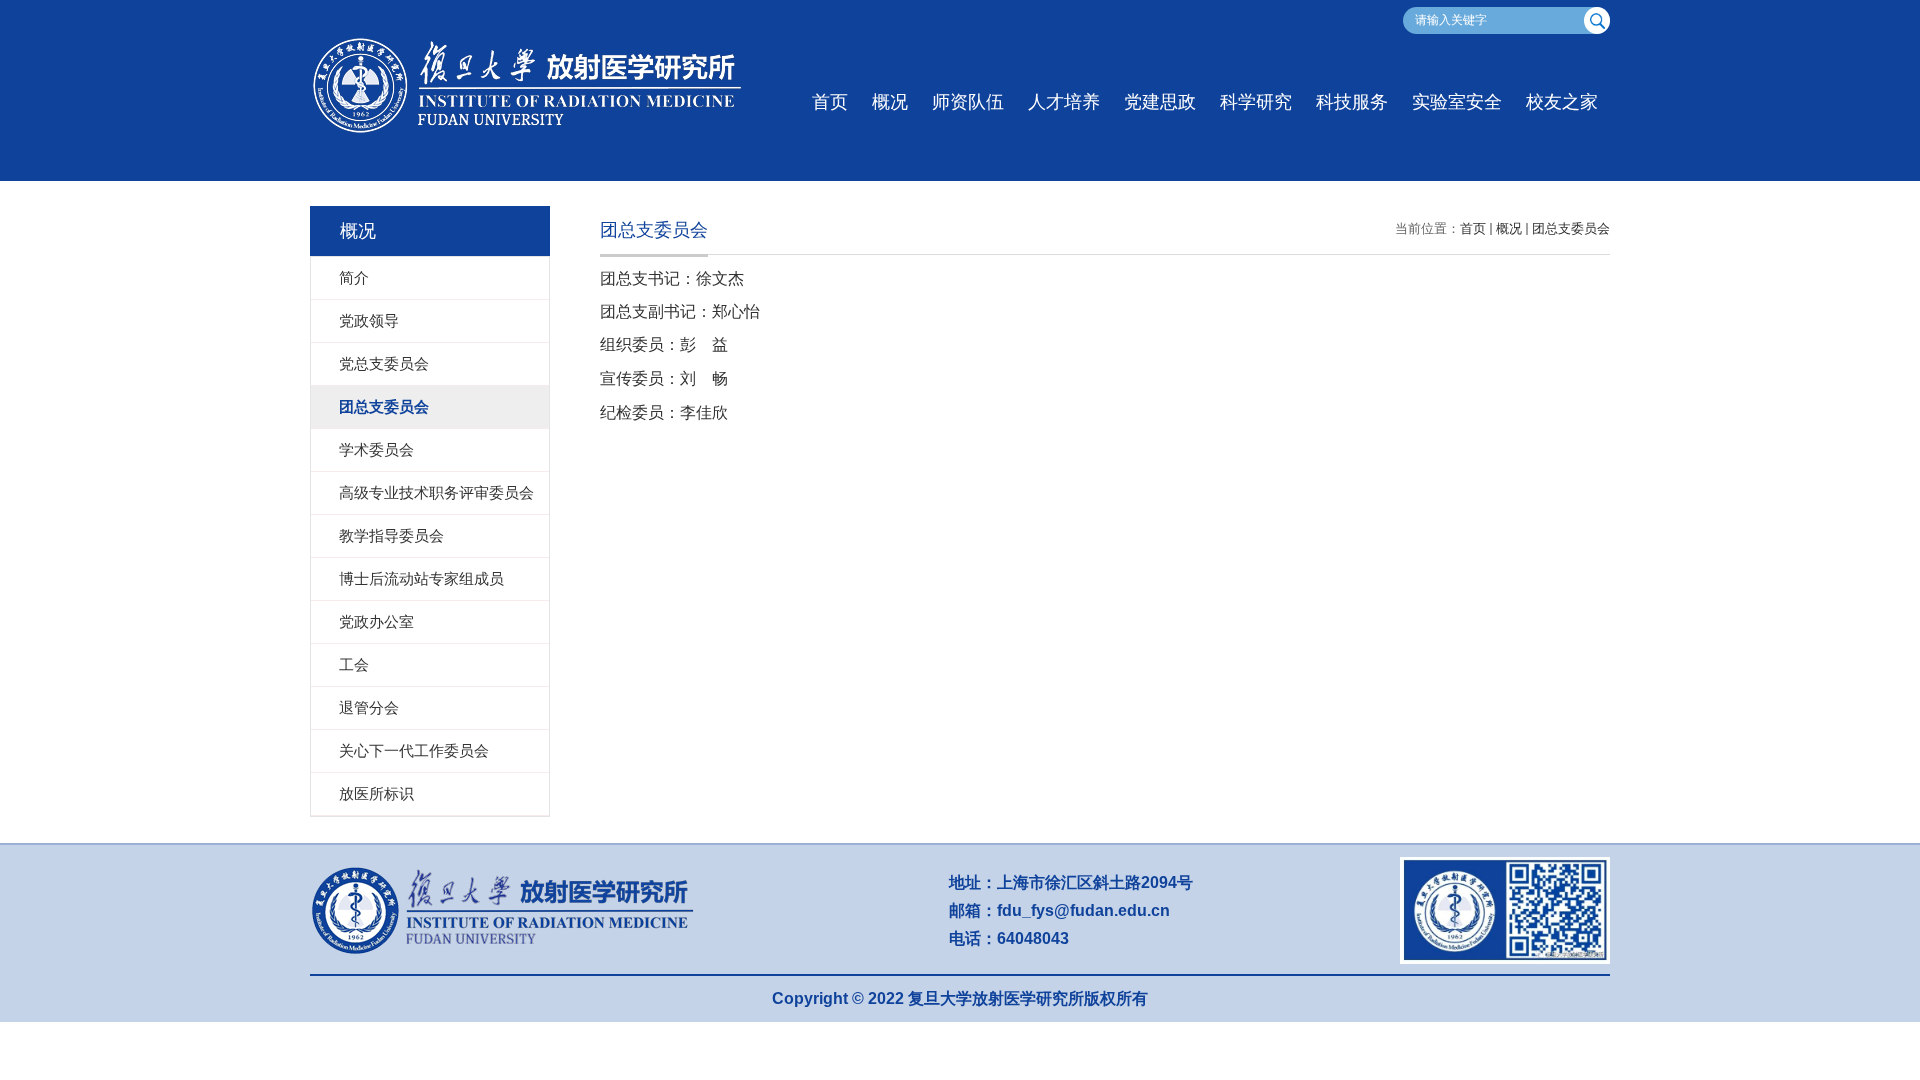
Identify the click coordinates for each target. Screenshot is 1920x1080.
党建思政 (1160, 102)
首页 (830, 102)
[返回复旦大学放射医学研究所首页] (535, 40)
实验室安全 (1457, 102)
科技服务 (1352, 102)
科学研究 (1256, 102)
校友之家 (1562, 102)
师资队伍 (968, 102)
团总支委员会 (1571, 228)
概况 (890, 102)
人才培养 (1064, 102)
